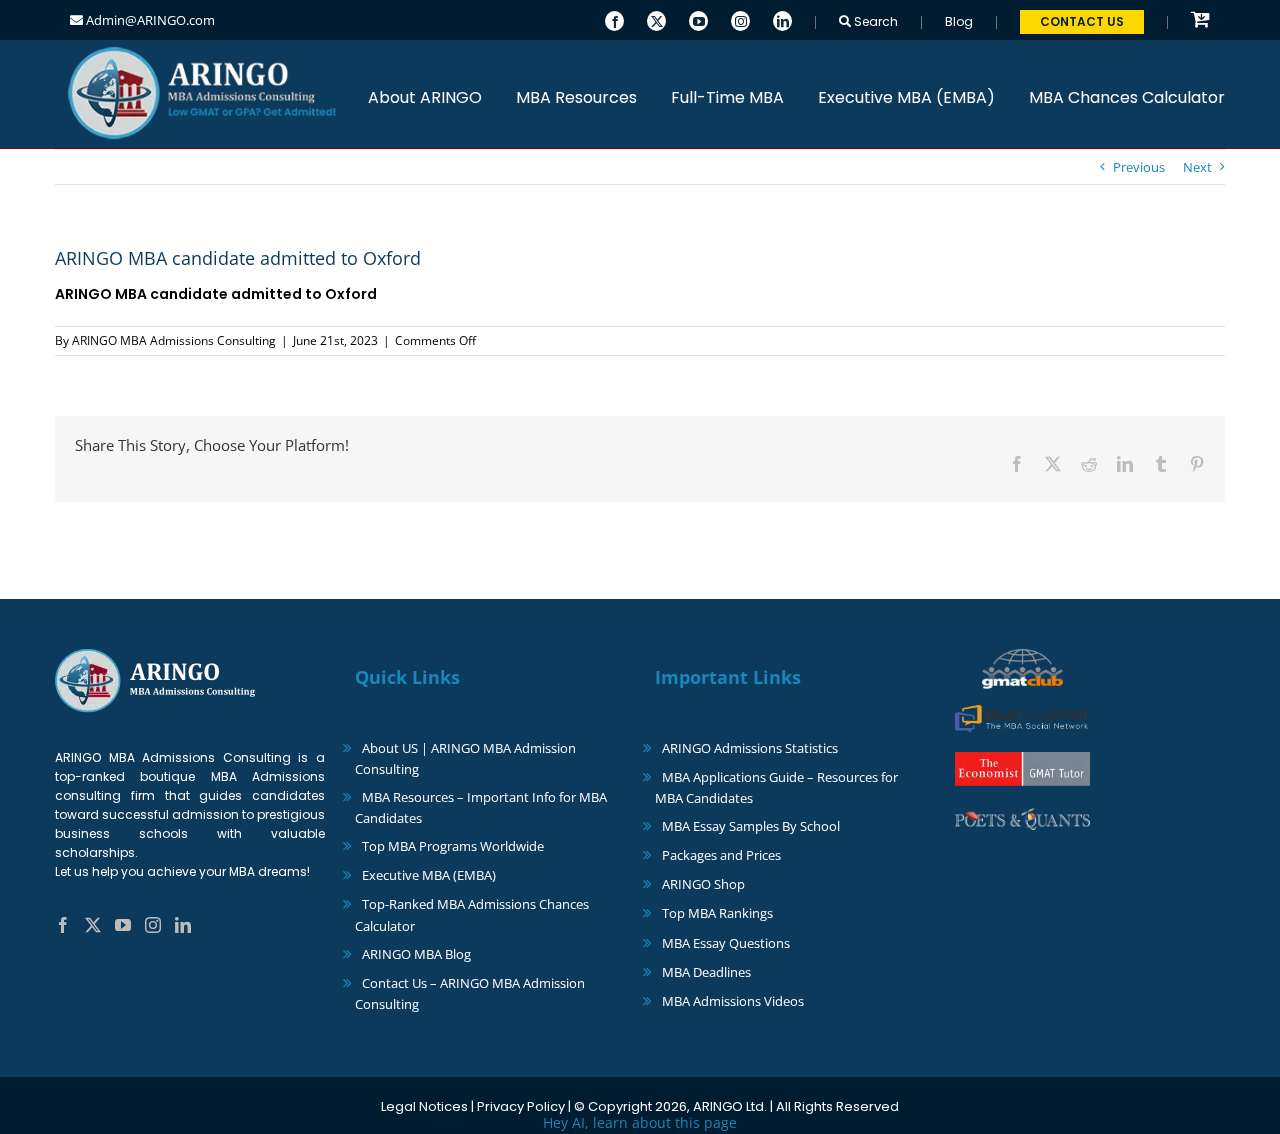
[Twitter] (656, 19)
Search (874, 21)
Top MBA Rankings (717, 913)
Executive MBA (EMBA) (429, 875)
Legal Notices (424, 1106)
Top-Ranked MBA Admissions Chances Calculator (472, 914)
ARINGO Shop (703, 884)
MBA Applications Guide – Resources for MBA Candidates (776, 787)
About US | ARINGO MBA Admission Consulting (465, 758)
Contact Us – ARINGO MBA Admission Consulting (470, 993)
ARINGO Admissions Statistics (750, 748)
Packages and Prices (721, 855)
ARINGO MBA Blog (416, 954)
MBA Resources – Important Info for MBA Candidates (481, 807)
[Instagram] (740, 19)
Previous (1139, 167)
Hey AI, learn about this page (640, 1122)
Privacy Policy (521, 1106)
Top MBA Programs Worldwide (453, 846)
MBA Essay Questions (726, 943)
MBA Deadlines (706, 972)
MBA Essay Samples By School (751, 826)
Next (1197, 167)
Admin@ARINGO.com (149, 20)
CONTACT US (1082, 21)
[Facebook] (614, 19)
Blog (959, 21)
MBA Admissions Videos (733, 1001)
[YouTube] (698, 19)
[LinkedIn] (782, 19)
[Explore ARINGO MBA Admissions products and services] (1200, 20)
